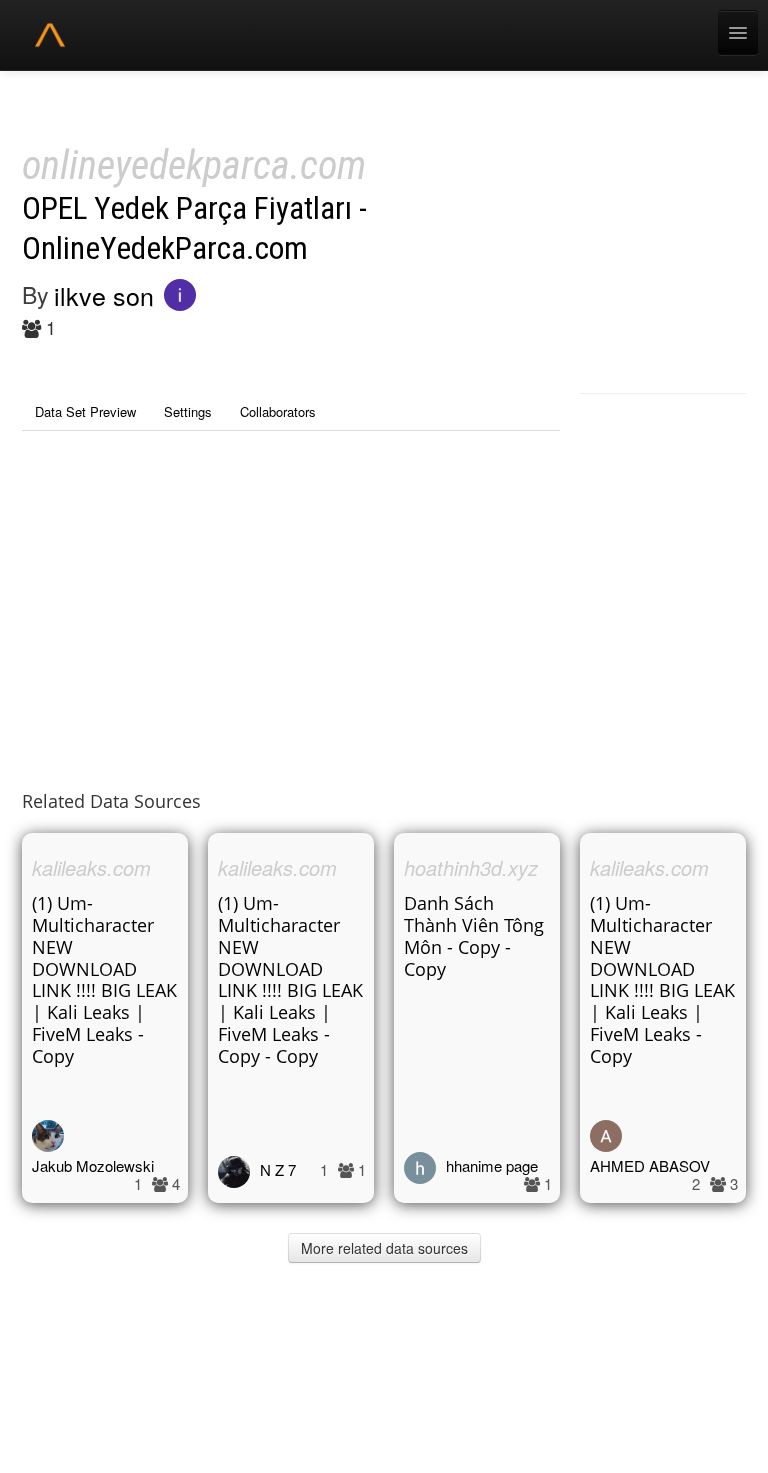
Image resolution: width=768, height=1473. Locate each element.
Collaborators (278, 411)
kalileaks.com (91, 867)
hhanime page (492, 1165)
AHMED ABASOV (650, 1165)
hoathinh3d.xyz (471, 867)
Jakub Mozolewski (93, 1165)
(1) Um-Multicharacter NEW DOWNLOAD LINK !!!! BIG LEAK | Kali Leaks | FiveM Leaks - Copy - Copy (290, 979)
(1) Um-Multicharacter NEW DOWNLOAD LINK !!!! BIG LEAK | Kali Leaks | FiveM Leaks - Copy (104, 979)
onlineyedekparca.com (194, 165)
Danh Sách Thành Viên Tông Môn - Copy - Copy (474, 936)
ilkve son (104, 295)
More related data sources (384, 1248)
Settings (188, 411)
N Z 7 (278, 1169)
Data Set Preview (85, 411)
